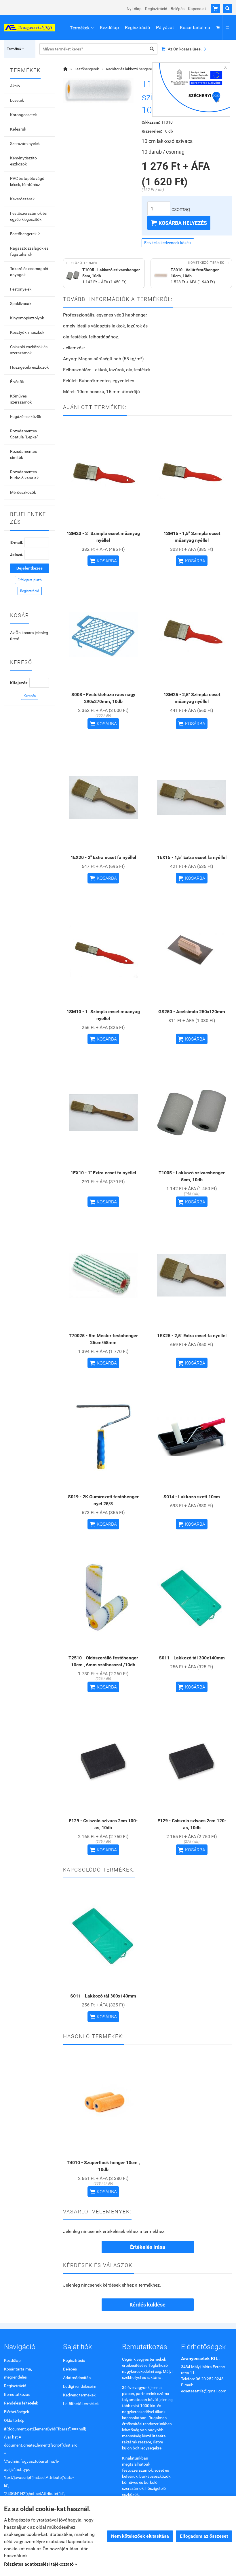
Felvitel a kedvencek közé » (168, 243)
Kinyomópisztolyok (27, 318)
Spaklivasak (21, 304)
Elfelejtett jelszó (30, 580)
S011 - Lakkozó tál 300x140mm (192, 1658)
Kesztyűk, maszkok (27, 332)
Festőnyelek (21, 289)
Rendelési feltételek (21, 2403)
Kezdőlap (109, 28)
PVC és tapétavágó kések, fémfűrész (27, 181)
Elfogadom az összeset (204, 2536)
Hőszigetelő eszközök (29, 367)
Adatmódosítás (77, 2378)
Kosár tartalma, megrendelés (18, 2373)
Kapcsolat (197, 9)
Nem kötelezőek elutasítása (140, 2536)
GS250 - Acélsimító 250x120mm (192, 1012)
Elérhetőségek (17, 2412)
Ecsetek (17, 100)
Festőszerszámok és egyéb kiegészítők (28, 216)
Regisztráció (156, 9)
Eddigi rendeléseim (80, 2386)
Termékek (82, 28)
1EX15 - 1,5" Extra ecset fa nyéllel (192, 857)
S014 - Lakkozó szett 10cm (192, 1497)
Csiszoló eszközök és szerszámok (29, 350)
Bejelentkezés (29, 568)
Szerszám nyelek (25, 144)
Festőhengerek (25, 234)
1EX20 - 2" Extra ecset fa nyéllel (103, 857)
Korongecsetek (23, 115)
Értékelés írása (148, 2247)
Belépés (178, 9)
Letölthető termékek (81, 2404)
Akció (15, 86)
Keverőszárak (22, 199)
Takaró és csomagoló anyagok (29, 272)
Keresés (30, 696)
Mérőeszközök (23, 492)
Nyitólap (134, 9)
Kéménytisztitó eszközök (23, 161)
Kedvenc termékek (79, 2395)
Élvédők (17, 382)
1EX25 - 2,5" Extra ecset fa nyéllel (192, 1336)
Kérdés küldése (147, 2305)
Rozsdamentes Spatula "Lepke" (24, 434)
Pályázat (165, 28)
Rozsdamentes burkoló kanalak (24, 475)
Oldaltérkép (14, 2420)
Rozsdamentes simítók (23, 454)
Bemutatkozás (17, 2394)
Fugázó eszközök (26, 417)
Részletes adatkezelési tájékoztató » (41, 2564)
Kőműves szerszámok (21, 399)
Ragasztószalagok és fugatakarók (29, 251)
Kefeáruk (18, 129)
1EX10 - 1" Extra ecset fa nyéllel (103, 1173)
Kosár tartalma (195, 28)
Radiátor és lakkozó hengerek (130, 69)
